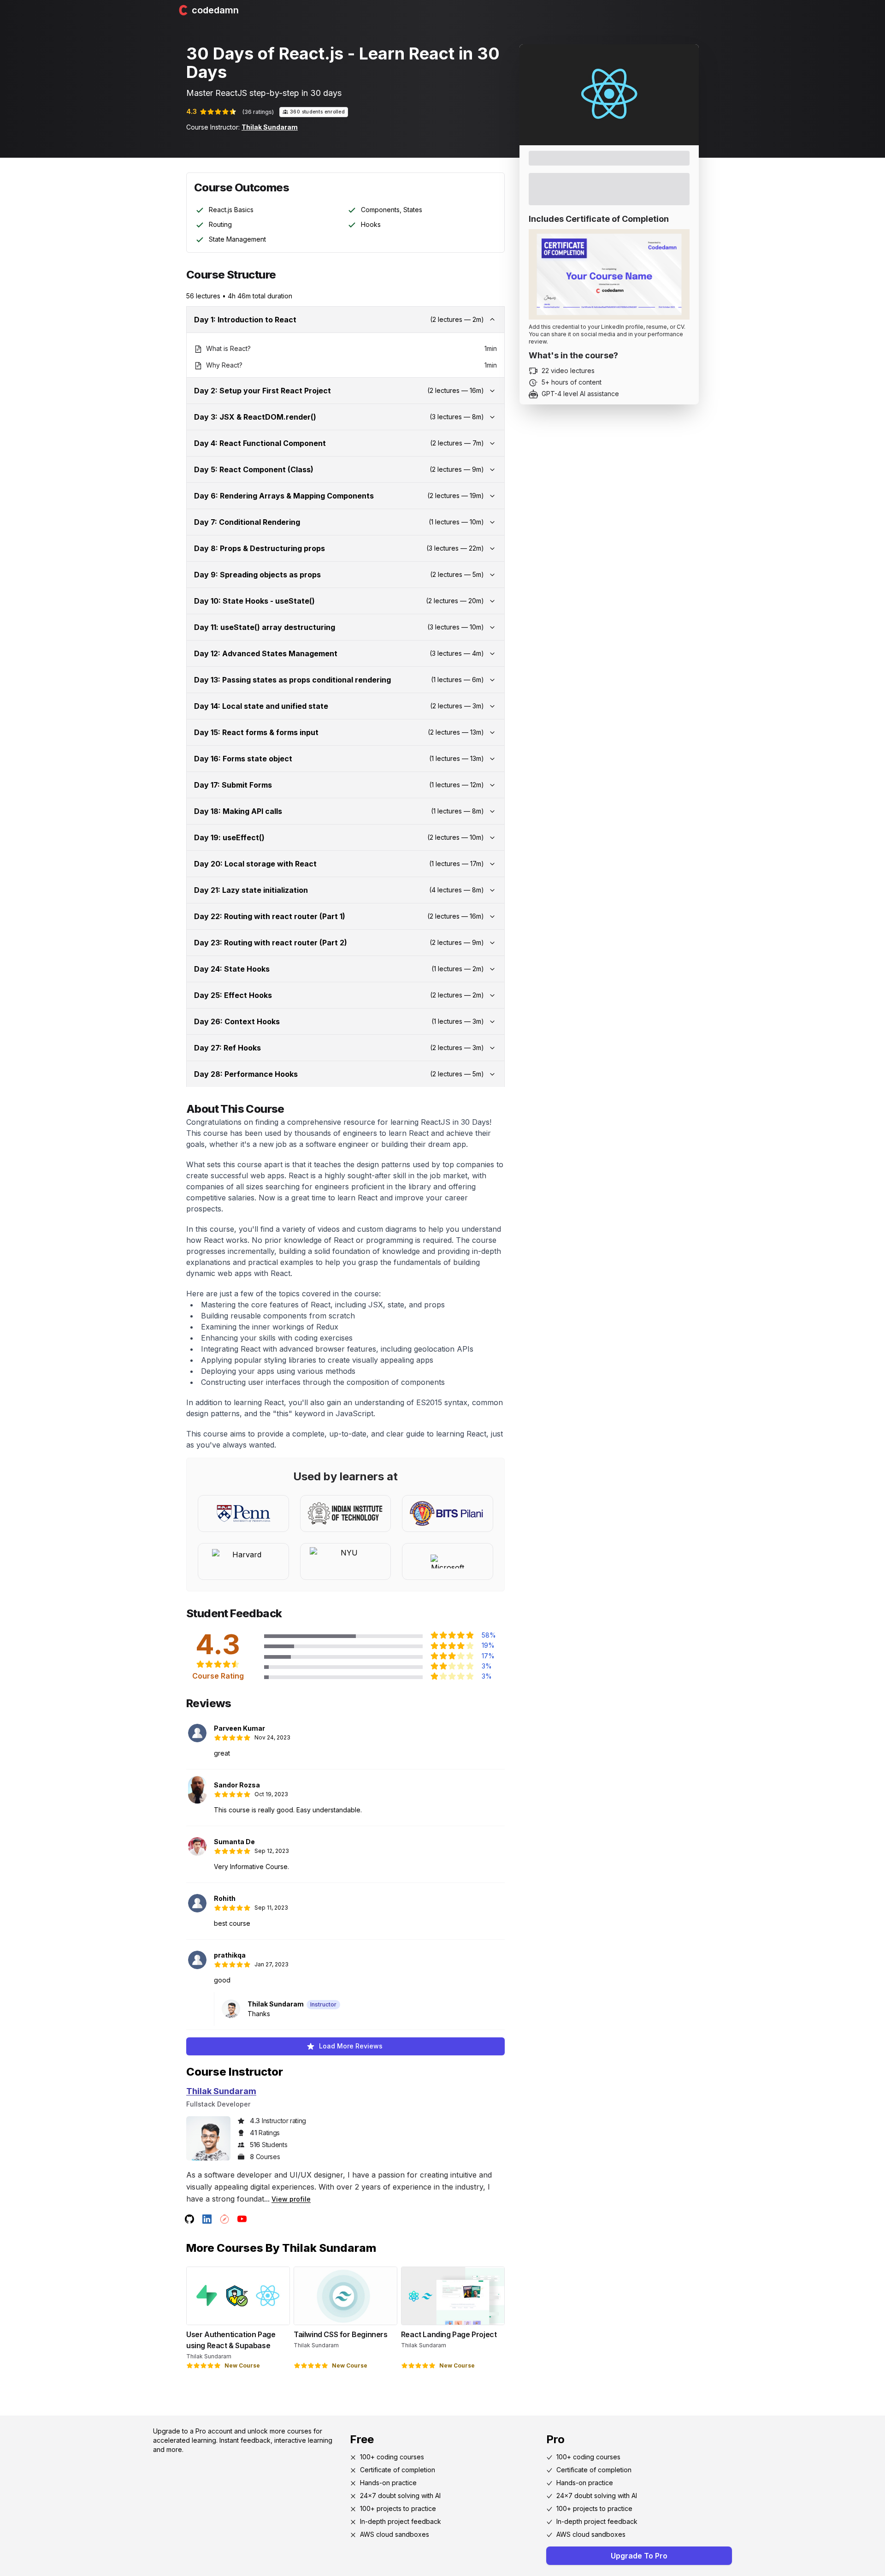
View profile (291, 2199)
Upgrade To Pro (639, 2556)
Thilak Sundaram (270, 127)
